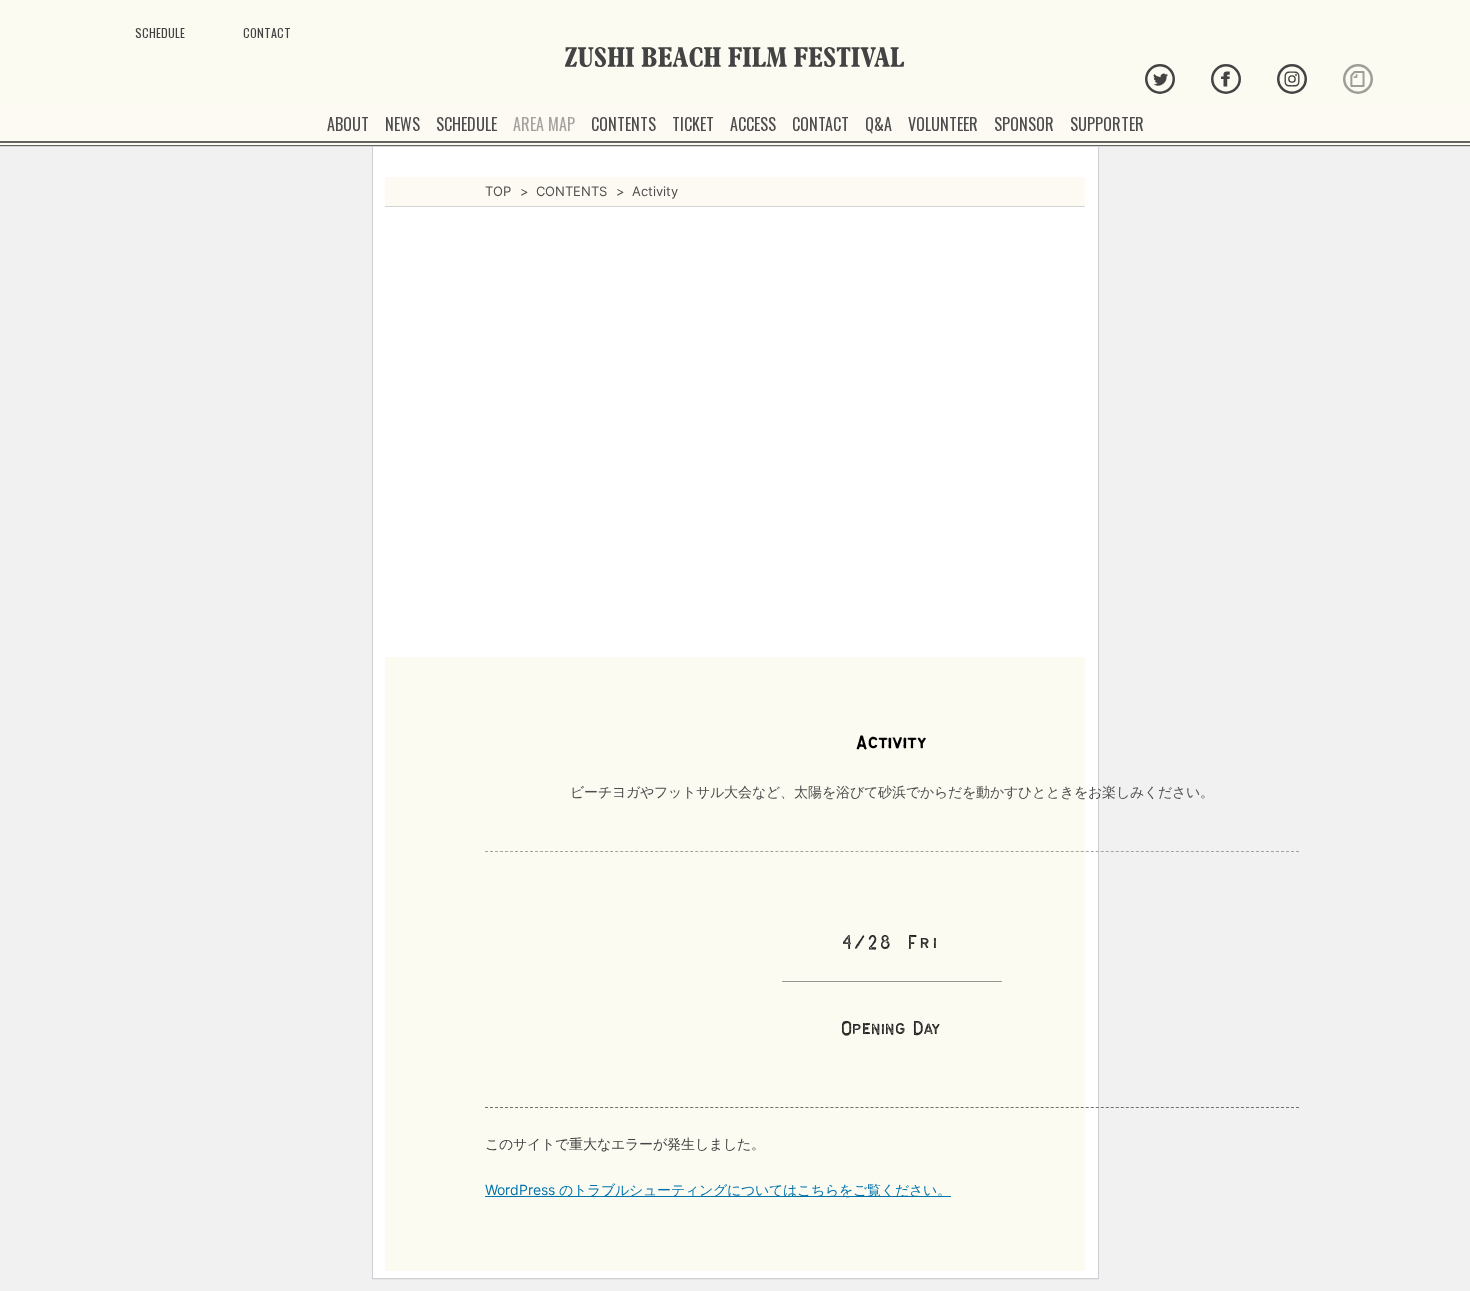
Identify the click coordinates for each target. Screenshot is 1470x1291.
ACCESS (753, 124)
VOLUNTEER (943, 124)
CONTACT (820, 124)
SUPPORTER (1107, 124)
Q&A (878, 124)
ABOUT (348, 124)
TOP (498, 191)
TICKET (693, 124)
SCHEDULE (466, 124)
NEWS (402, 124)
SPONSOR (1024, 124)
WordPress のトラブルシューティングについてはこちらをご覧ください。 (718, 1189)
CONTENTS (623, 124)
